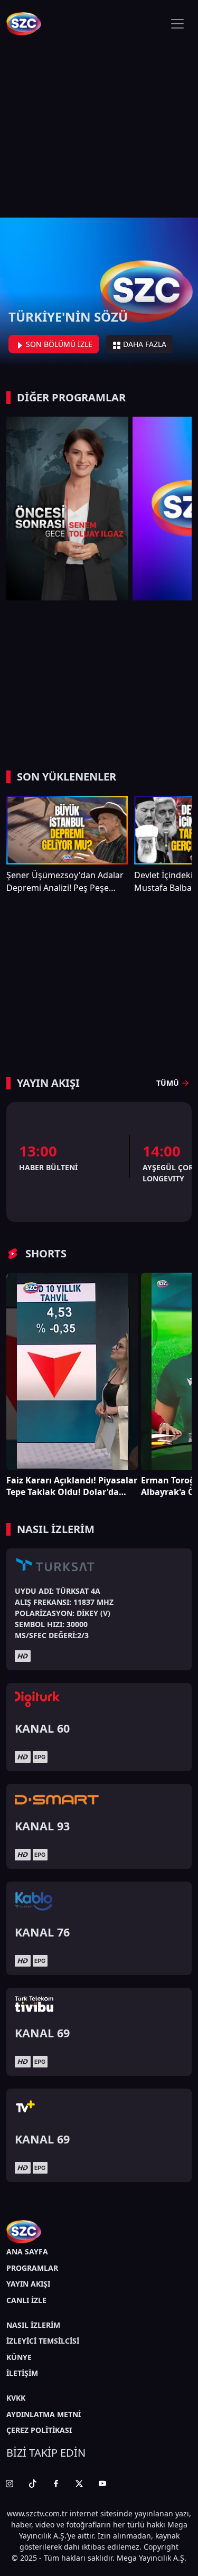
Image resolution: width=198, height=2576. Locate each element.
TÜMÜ (168, 1083)
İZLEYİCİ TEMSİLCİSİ (43, 2341)
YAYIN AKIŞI (28, 2284)
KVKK (16, 2398)
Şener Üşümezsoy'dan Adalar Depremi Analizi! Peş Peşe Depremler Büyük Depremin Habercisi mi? (65, 882)
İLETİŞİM (22, 2373)
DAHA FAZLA (144, 344)
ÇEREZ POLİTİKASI (39, 2430)
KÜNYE (19, 2357)
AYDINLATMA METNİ (44, 2414)
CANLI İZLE (26, 2300)
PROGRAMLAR (32, 2268)
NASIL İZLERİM (33, 2325)
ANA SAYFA (27, 2251)
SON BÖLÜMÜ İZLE (58, 344)
